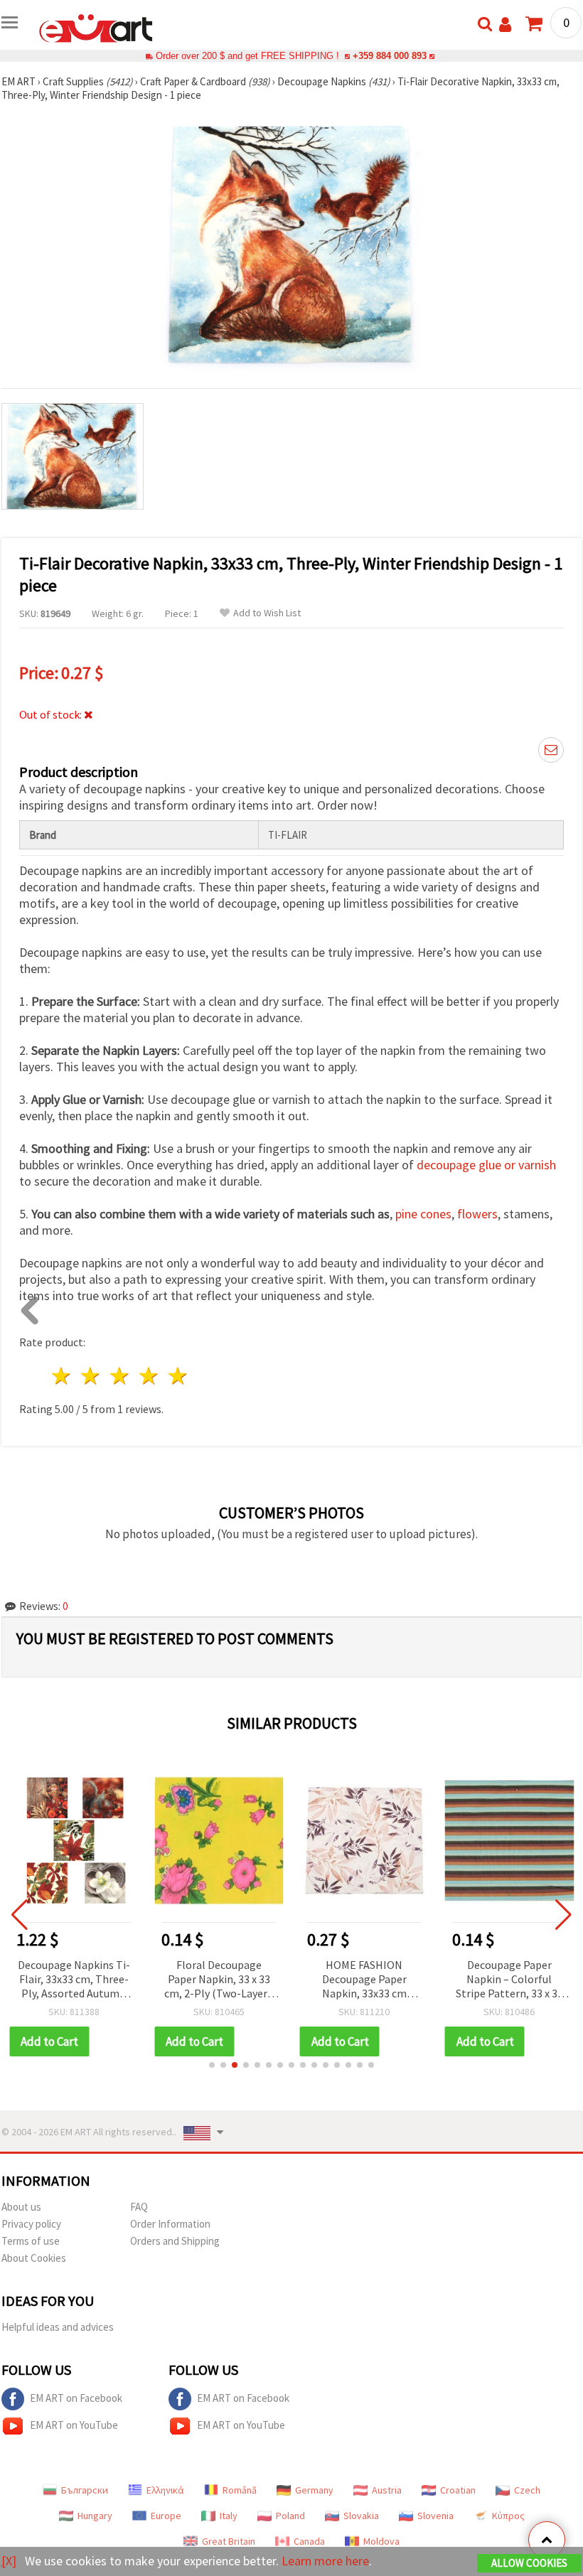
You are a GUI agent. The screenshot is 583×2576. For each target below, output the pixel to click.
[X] (9, 2561)
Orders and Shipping (175, 2241)
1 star (62, 1376)
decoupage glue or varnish (486, 1165)
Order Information (170, 2224)
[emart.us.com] (96, 27)
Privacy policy (31, 2224)
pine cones (423, 1214)
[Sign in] (505, 25)
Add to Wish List (267, 613)
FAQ (139, 2207)
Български (85, 2490)
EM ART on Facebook (76, 2398)
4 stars (149, 1376)
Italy (229, 2516)
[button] (212, 2065)
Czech (527, 2490)
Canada (309, 2541)
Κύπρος (508, 2516)
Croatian (458, 2490)
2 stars (91, 1376)
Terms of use (31, 2241)
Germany (314, 2490)
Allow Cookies (529, 2563)
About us (21, 2207)
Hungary (95, 2516)
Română (240, 2490)
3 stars (121, 1376)
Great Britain (229, 2541)
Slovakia (361, 2516)
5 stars (178, 1376)
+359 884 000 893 (390, 56)
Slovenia (435, 2516)
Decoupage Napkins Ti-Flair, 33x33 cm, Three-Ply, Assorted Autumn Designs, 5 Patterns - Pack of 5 (74, 1980)
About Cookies (34, 2258)
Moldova (381, 2541)
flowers (477, 1214)
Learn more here (325, 2561)
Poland (290, 2516)
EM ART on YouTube (74, 2425)
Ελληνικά (165, 2490)
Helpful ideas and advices (58, 2327)
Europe (166, 2516)
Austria (387, 2490)
